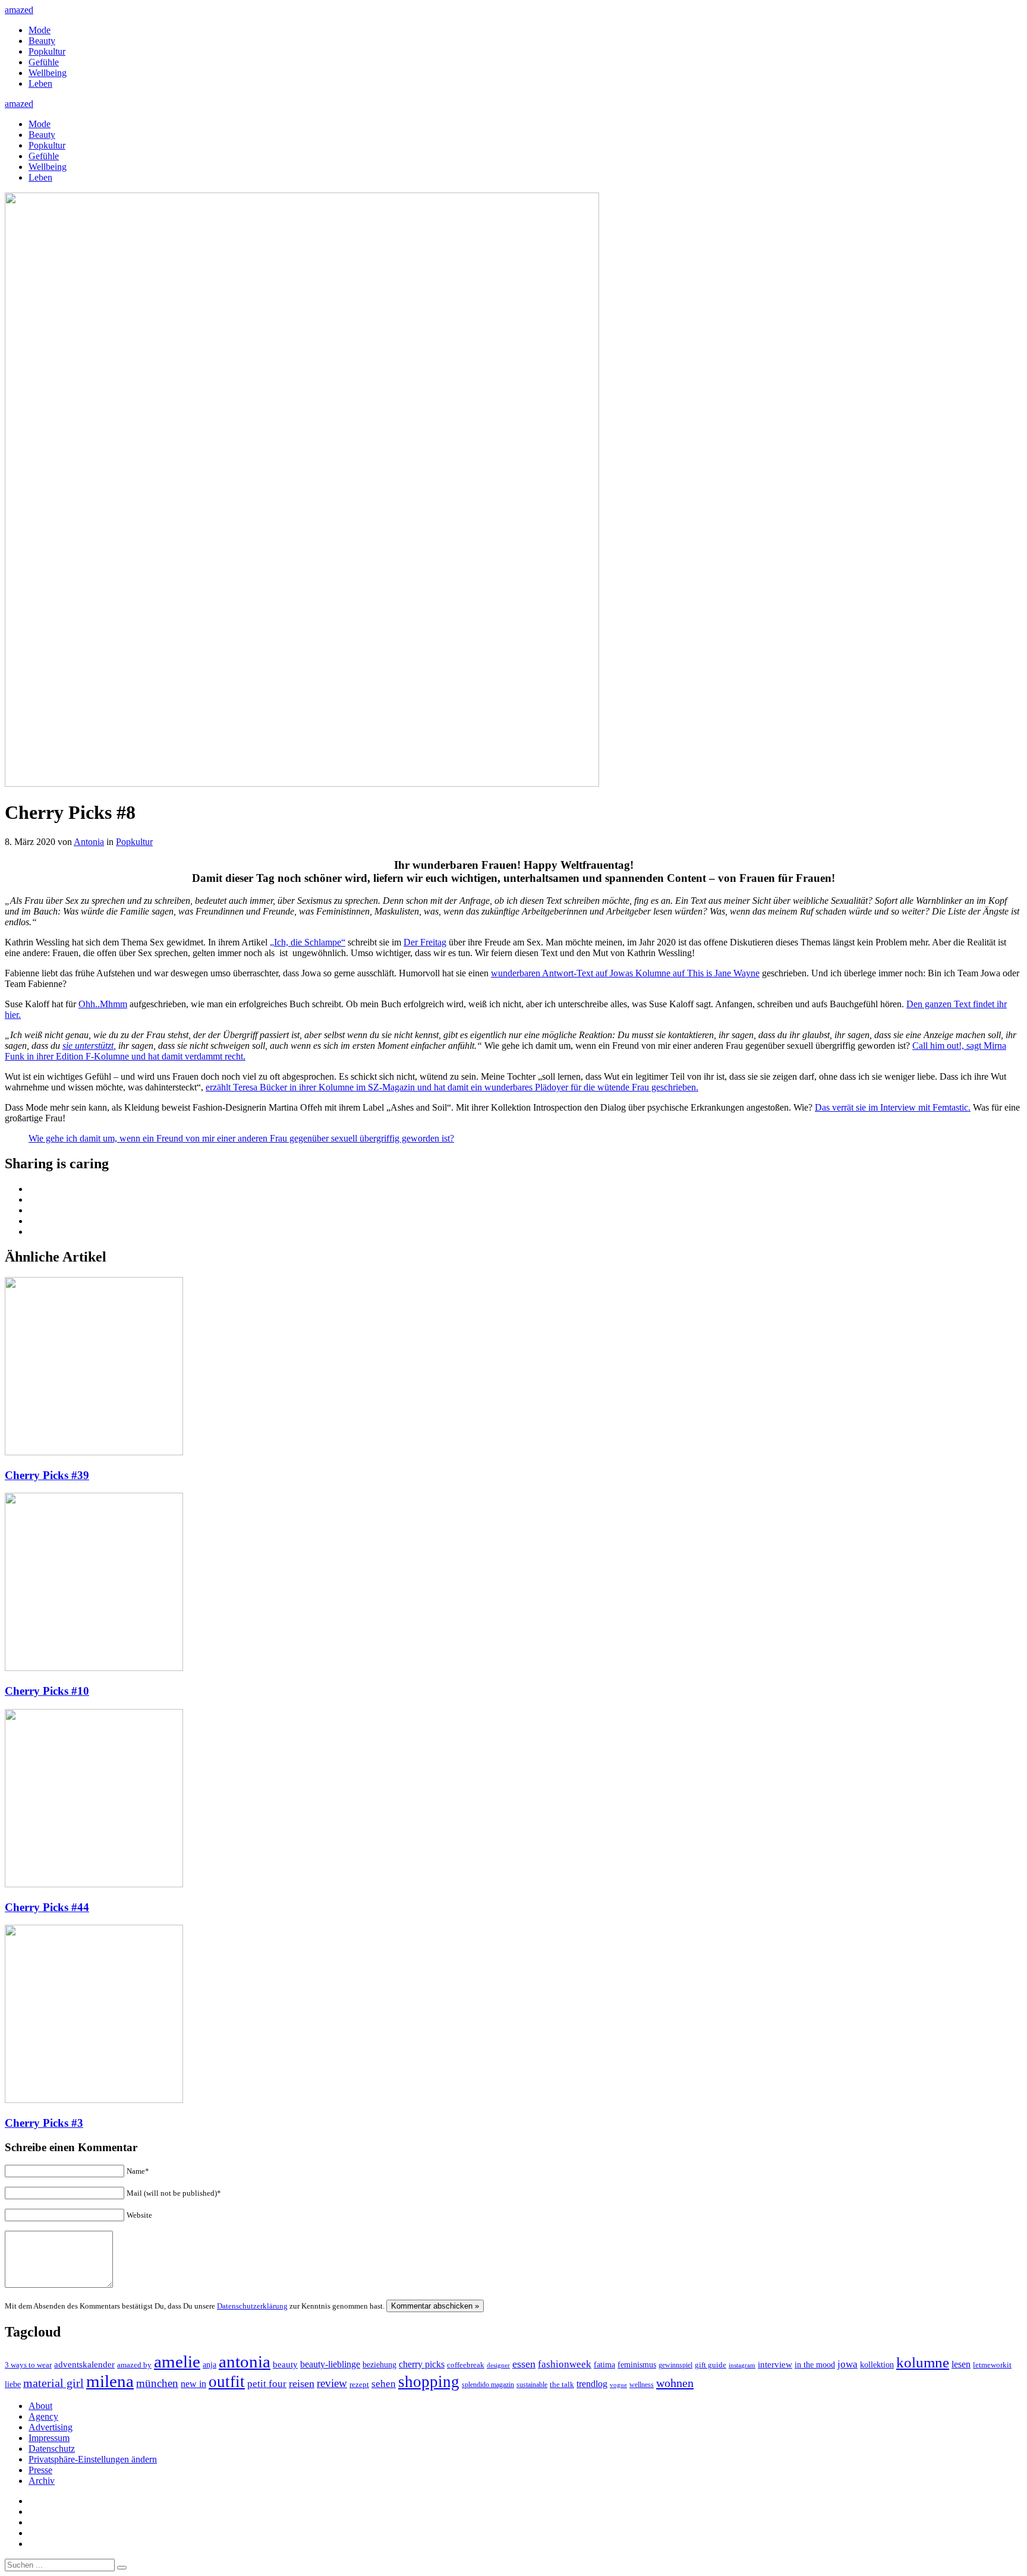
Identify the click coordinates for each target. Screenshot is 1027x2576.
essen (524, 2364)
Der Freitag (425, 942)
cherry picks (422, 2364)
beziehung (379, 2364)
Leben (40, 83)
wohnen (675, 2383)
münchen (157, 2383)
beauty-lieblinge (330, 2364)
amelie (177, 2361)
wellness (642, 2385)
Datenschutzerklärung (252, 2306)
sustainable (532, 2385)
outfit (227, 2382)
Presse (40, 2470)
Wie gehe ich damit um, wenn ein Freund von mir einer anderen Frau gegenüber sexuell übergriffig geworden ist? (241, 1138)
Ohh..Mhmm (103, 1004)
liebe (13, 2384)
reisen (302, 2383)
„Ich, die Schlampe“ (308, 942)
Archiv (42, 2481)
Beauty (42, 41)
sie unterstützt (88, 1046)
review (332, 2383)
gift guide (711, 2365)
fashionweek (565, 2364)
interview (775, 2364)
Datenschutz (52, 2449)
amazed (19, 10)
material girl (53, 2383)
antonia (245, 2361)
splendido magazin (488, 2385)
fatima (604, 2365)
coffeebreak (466, 2365)
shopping (429, 2382)
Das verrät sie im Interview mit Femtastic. (893, 1107)
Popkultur (47, 51)
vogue (618, 2385)
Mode (40, 30)
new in (193, 2384)
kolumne (923, 2362)
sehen (384, 2384)
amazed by (134, 2365)
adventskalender (84, 2364)
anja (210, 2364)
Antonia (89, 842)
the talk (562, 2384)
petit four (267, 2384)
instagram (742, 2365)
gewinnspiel (675, 2365)
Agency (43, 2416)
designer (498, 2365)
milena (110, 2381)
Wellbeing (48, 73)
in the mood (815, 2365)
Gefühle (44, 62)
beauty (285, 2364)
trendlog (592, 2384)
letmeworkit (992, 2365)
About (40, 2406)
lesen (961, 2364)
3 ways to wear (28, 2365)
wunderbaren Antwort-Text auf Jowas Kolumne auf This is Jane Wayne (625, 973)
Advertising (51, 2427)
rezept (359, 2384)
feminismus (637, 2364)
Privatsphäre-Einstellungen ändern (93, 2459)
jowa (848, 2364)
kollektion (877, 2365)
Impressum (49, 2438)
